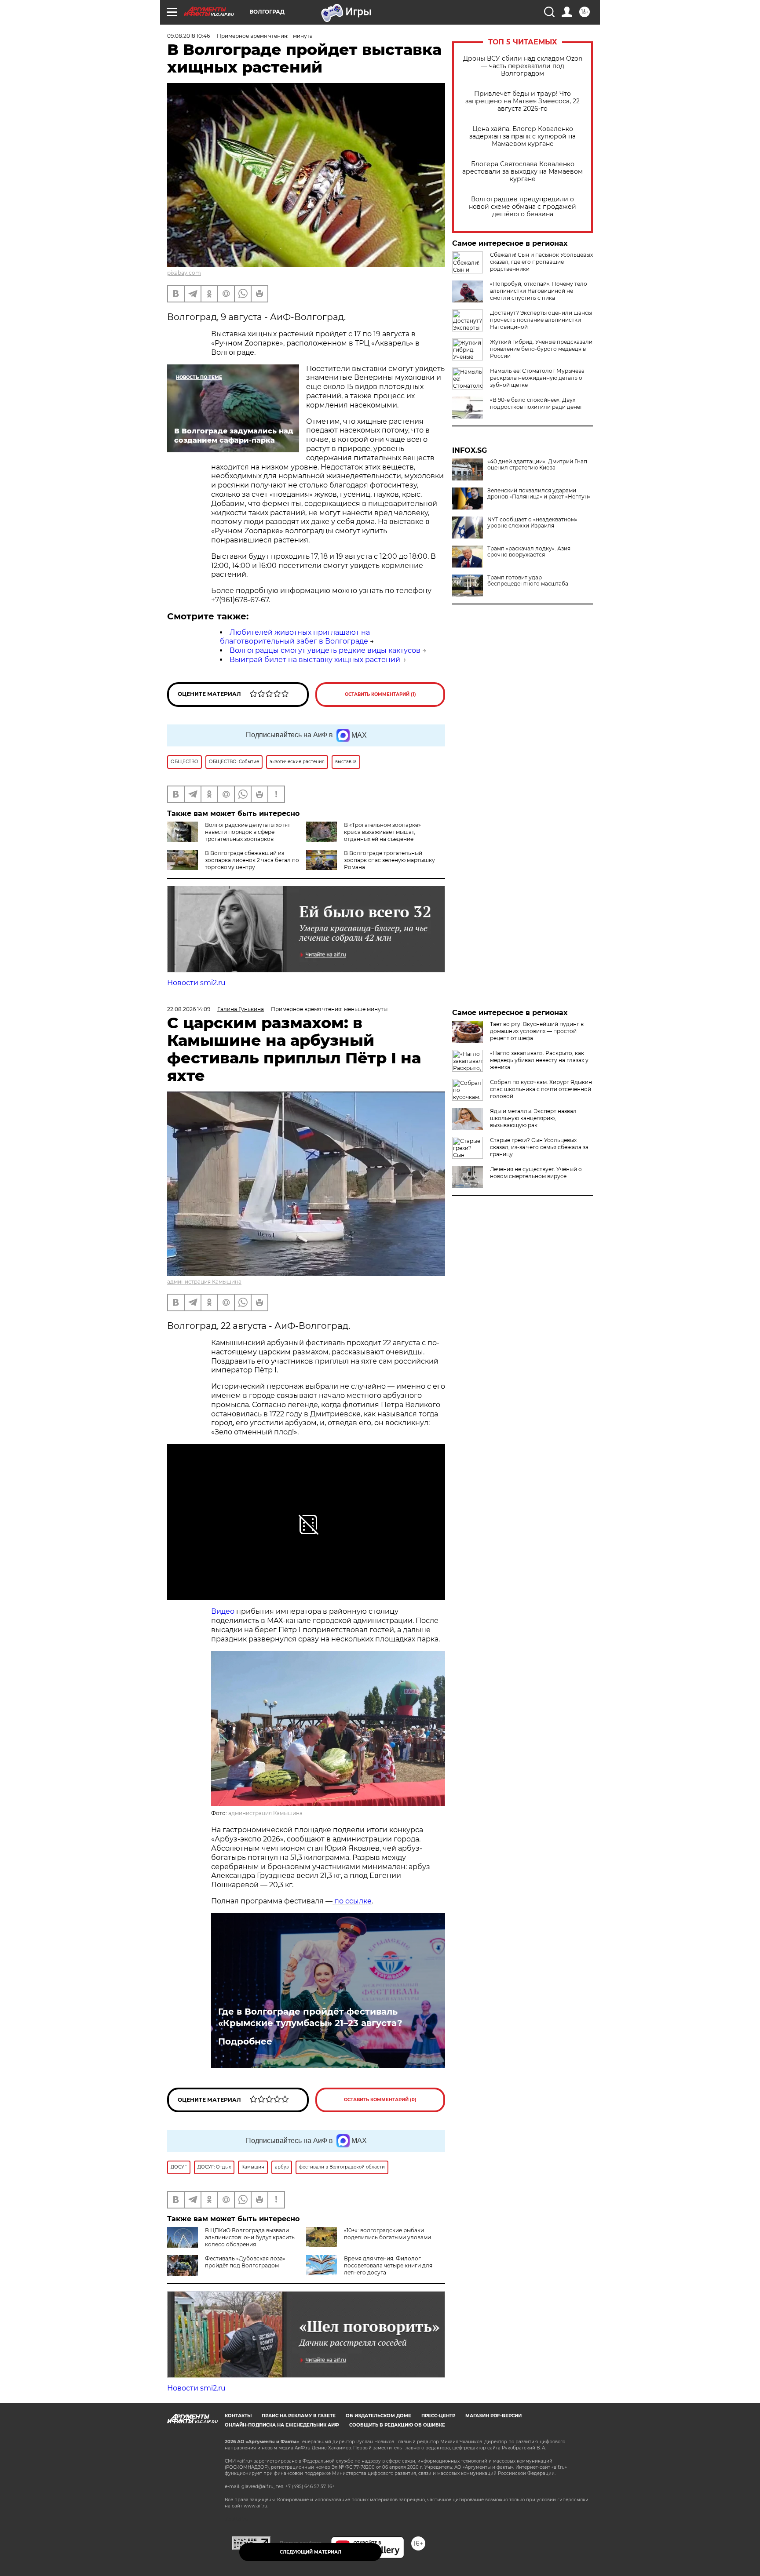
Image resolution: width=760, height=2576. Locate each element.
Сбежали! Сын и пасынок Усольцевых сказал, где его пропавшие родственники (541, 262)
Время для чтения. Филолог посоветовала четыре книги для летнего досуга (388, 2265)
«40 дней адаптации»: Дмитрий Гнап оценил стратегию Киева (537, 465)
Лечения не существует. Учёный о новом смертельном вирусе (536, 1173)
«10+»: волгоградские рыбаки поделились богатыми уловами (387, 2234)
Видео (223, 1611)
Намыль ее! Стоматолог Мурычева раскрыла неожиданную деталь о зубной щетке (537, 378)
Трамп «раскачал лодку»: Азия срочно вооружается (529, 552)
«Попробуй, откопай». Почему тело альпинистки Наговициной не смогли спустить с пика (539, 291)
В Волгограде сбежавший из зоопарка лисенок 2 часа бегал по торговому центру (252, 860)
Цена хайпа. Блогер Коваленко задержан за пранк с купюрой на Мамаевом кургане (522, 136)
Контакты (238, 2416)
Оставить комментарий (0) (380, 2100)
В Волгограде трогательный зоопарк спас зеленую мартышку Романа (389, 860)
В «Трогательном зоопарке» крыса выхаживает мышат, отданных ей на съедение (382, 832)
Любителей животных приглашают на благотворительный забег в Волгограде (295, 637)
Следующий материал (311, 2552)
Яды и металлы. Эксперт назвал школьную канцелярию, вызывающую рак (533, 1118)
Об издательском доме (378, 2416)
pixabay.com (184, 273)
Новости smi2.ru (196, 983)
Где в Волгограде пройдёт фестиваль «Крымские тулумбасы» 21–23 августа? (310, 2017)
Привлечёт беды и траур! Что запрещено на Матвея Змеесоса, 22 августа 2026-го (522, 101)
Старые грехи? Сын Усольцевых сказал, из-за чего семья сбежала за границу (539, 1147)
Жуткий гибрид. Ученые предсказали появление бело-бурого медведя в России (541, 349)
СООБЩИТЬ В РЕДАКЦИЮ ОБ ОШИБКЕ (397, 2425)
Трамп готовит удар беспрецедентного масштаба (528, 581)
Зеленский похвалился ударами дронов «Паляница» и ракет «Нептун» (539, 494)
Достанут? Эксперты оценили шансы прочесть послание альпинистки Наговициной (541, 320)
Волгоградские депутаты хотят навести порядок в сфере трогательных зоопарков (248, 832)
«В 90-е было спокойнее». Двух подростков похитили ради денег (536, 403)
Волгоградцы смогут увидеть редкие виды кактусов (325, 650)
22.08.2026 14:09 (189, 1009)
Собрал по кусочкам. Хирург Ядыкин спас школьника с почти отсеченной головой (541, 1089)
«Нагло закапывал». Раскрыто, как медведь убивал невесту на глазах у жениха (539, 1060)
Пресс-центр (438, 2416)
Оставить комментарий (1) (380, 694)
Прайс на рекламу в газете (299, 2416)
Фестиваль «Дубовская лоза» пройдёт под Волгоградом (245, 2262)
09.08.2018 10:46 (188, 36)
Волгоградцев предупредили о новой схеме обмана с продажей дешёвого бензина (522, 207)
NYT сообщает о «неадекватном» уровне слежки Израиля (532, 523)
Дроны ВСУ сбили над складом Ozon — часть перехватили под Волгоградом (523, 66)
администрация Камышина (204, 1282)
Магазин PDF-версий (493, 2416)
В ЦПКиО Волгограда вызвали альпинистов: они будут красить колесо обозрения (250, 2237)
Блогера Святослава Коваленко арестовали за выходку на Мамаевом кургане (522, 172)
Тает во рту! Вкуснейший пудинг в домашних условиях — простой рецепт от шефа (537, 1031)
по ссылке (352, 1901)
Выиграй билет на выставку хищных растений (315, 660)
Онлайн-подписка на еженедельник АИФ (282, 2425)
